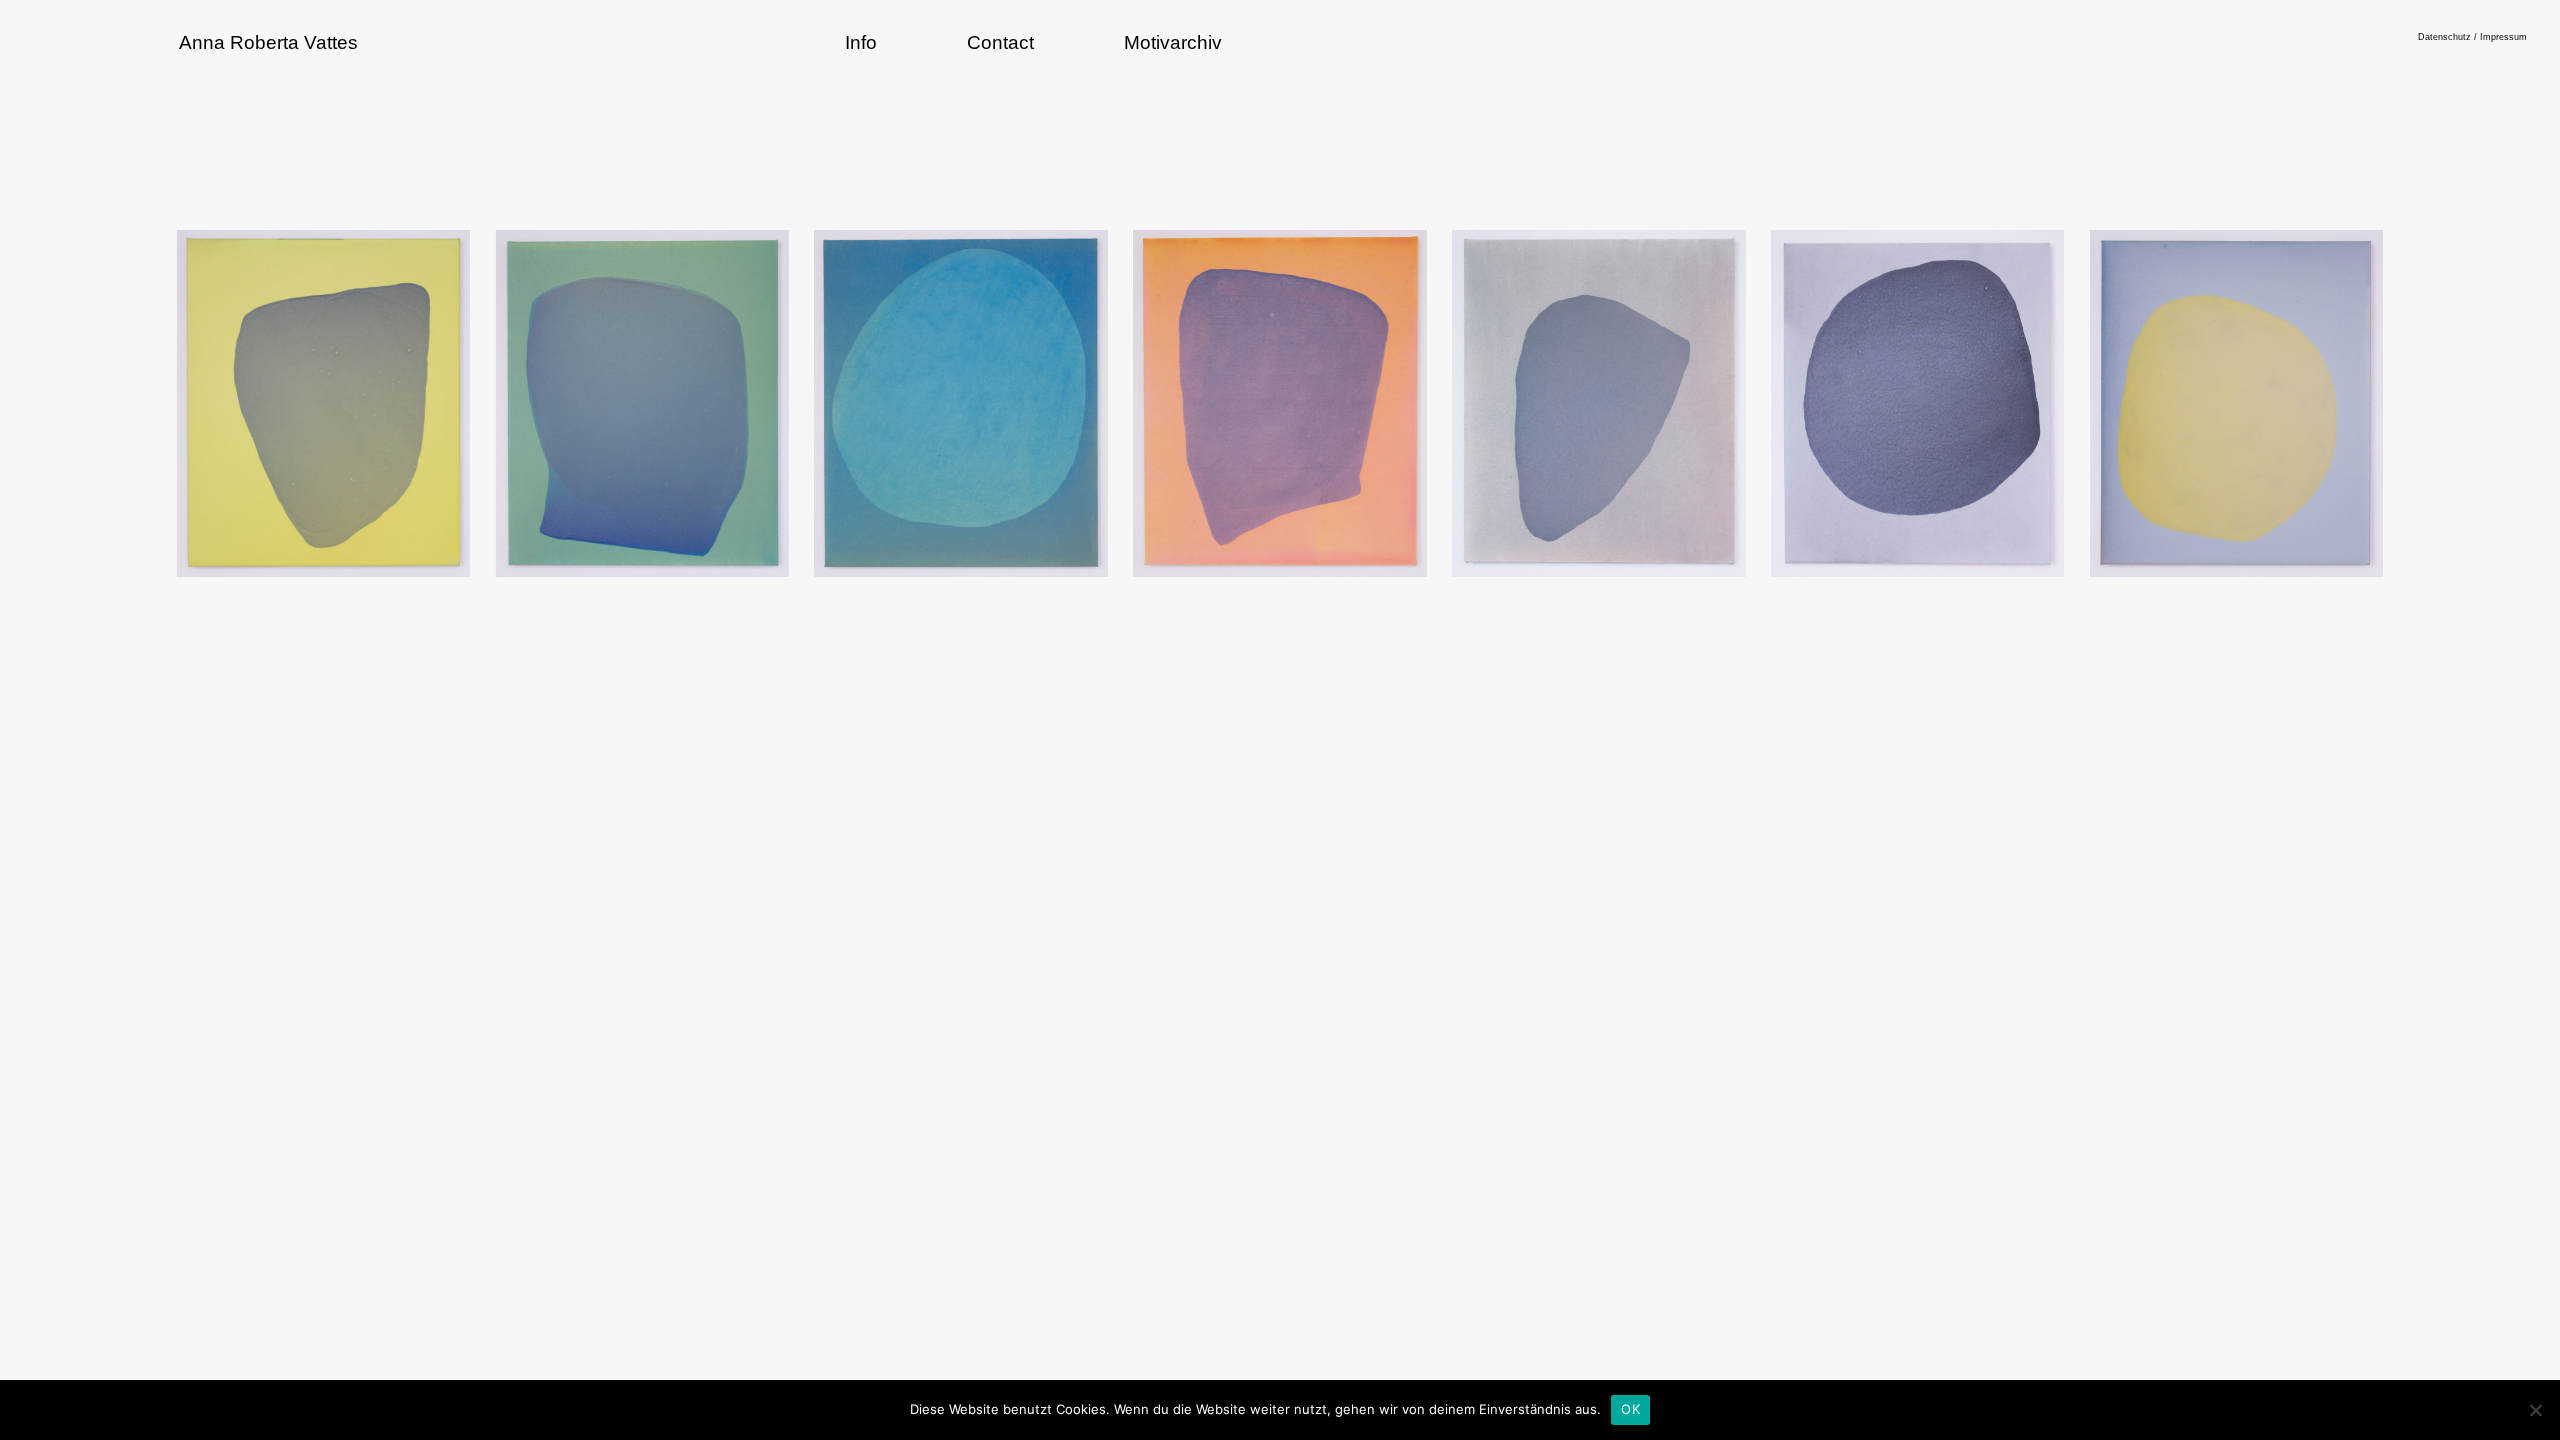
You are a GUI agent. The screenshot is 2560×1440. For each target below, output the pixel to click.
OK (1630, 1409)
